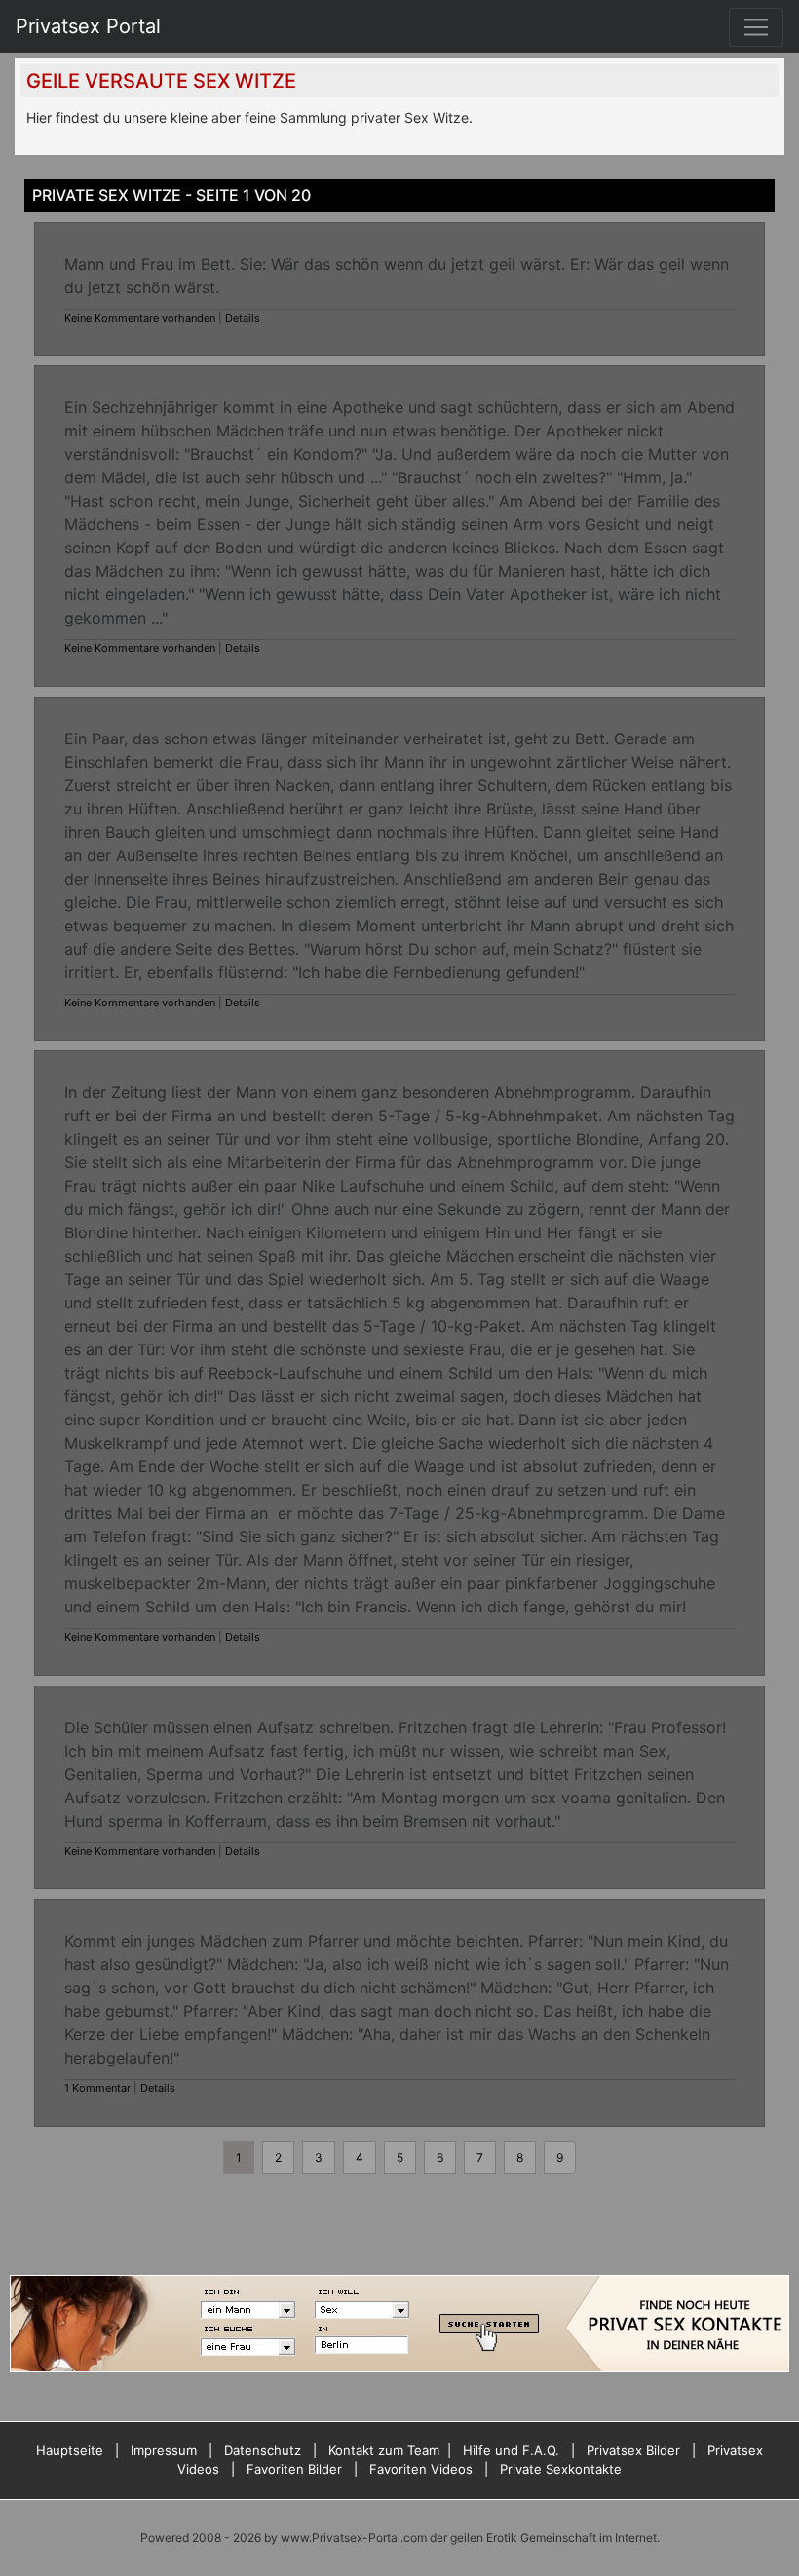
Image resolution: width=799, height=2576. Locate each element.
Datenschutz (263, 2450)
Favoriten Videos (421, 2469)
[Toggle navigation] (756, 27)
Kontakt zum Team (384, 2450)
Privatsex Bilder (633, 2450)
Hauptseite (70, 2450)
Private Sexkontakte (561, 2469)
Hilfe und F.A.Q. (511, 2450)
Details (243, 318)
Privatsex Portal (88, 26)
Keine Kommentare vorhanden (140, 318)
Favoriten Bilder (294, 2469)
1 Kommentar (97, 2088)
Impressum (164, 2450)
